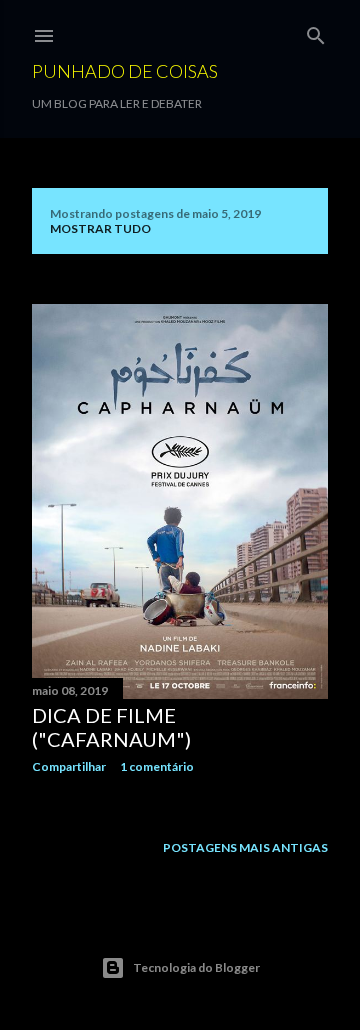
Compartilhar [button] (69, 766)
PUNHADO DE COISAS (125, 71)
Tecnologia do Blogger (196, 967)
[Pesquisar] (316, 31)
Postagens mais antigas (245, 847)
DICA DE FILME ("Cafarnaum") (111, 727)
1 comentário (157, 766)
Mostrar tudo (100, 228)
